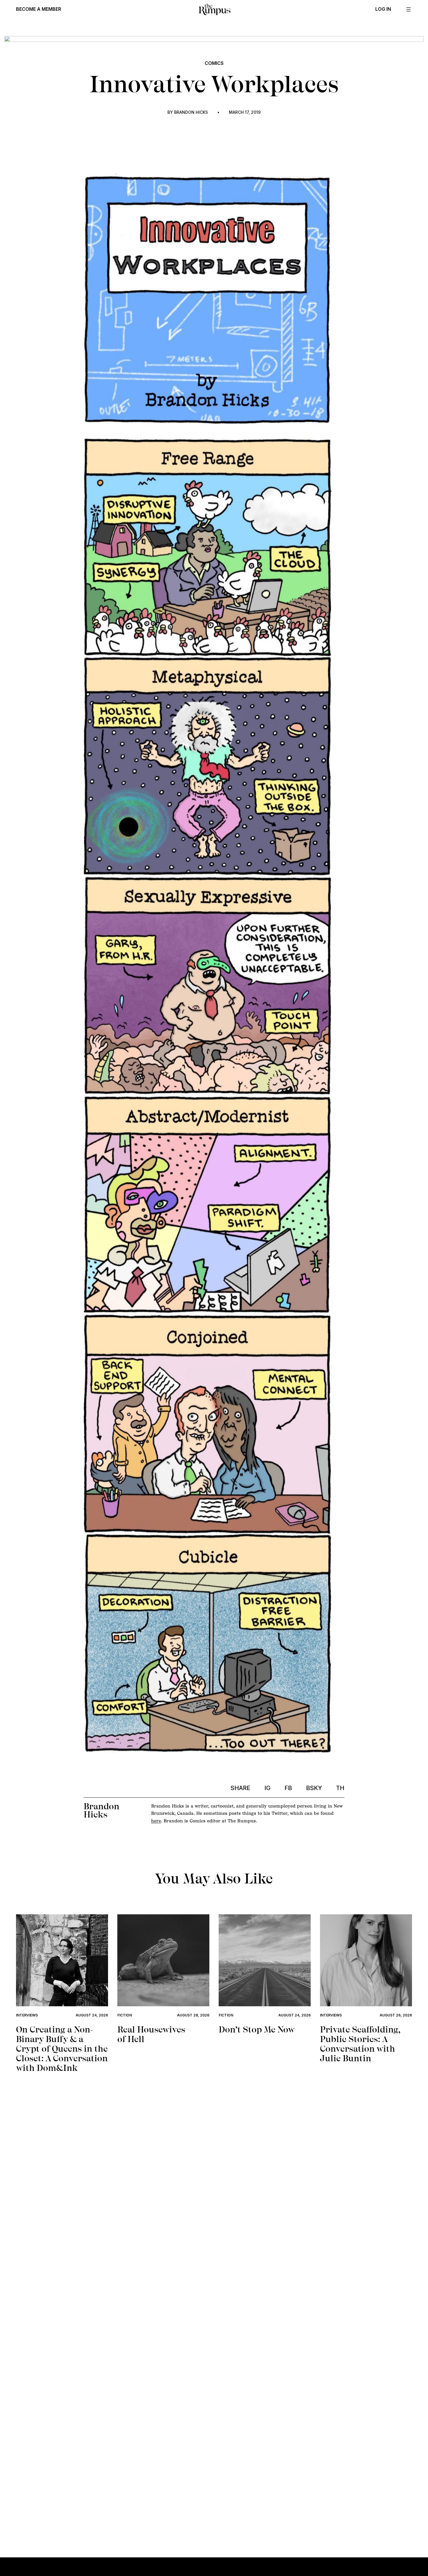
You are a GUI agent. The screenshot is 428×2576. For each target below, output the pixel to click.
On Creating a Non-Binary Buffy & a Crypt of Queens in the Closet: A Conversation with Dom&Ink (62, 2049)
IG (267, 1788)
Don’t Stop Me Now (257, 2029)
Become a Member (39, 9)
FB (288, 1788)
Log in (383, 9)
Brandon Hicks (191, 112)
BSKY (314, 1788)
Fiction (125, 2015)
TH (340, 1788)
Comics (214, 63)
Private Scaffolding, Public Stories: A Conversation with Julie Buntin (360, 2044)
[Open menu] (408, 9)
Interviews (27, 2015)
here (156, 1821)
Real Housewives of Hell (151, 2034)
